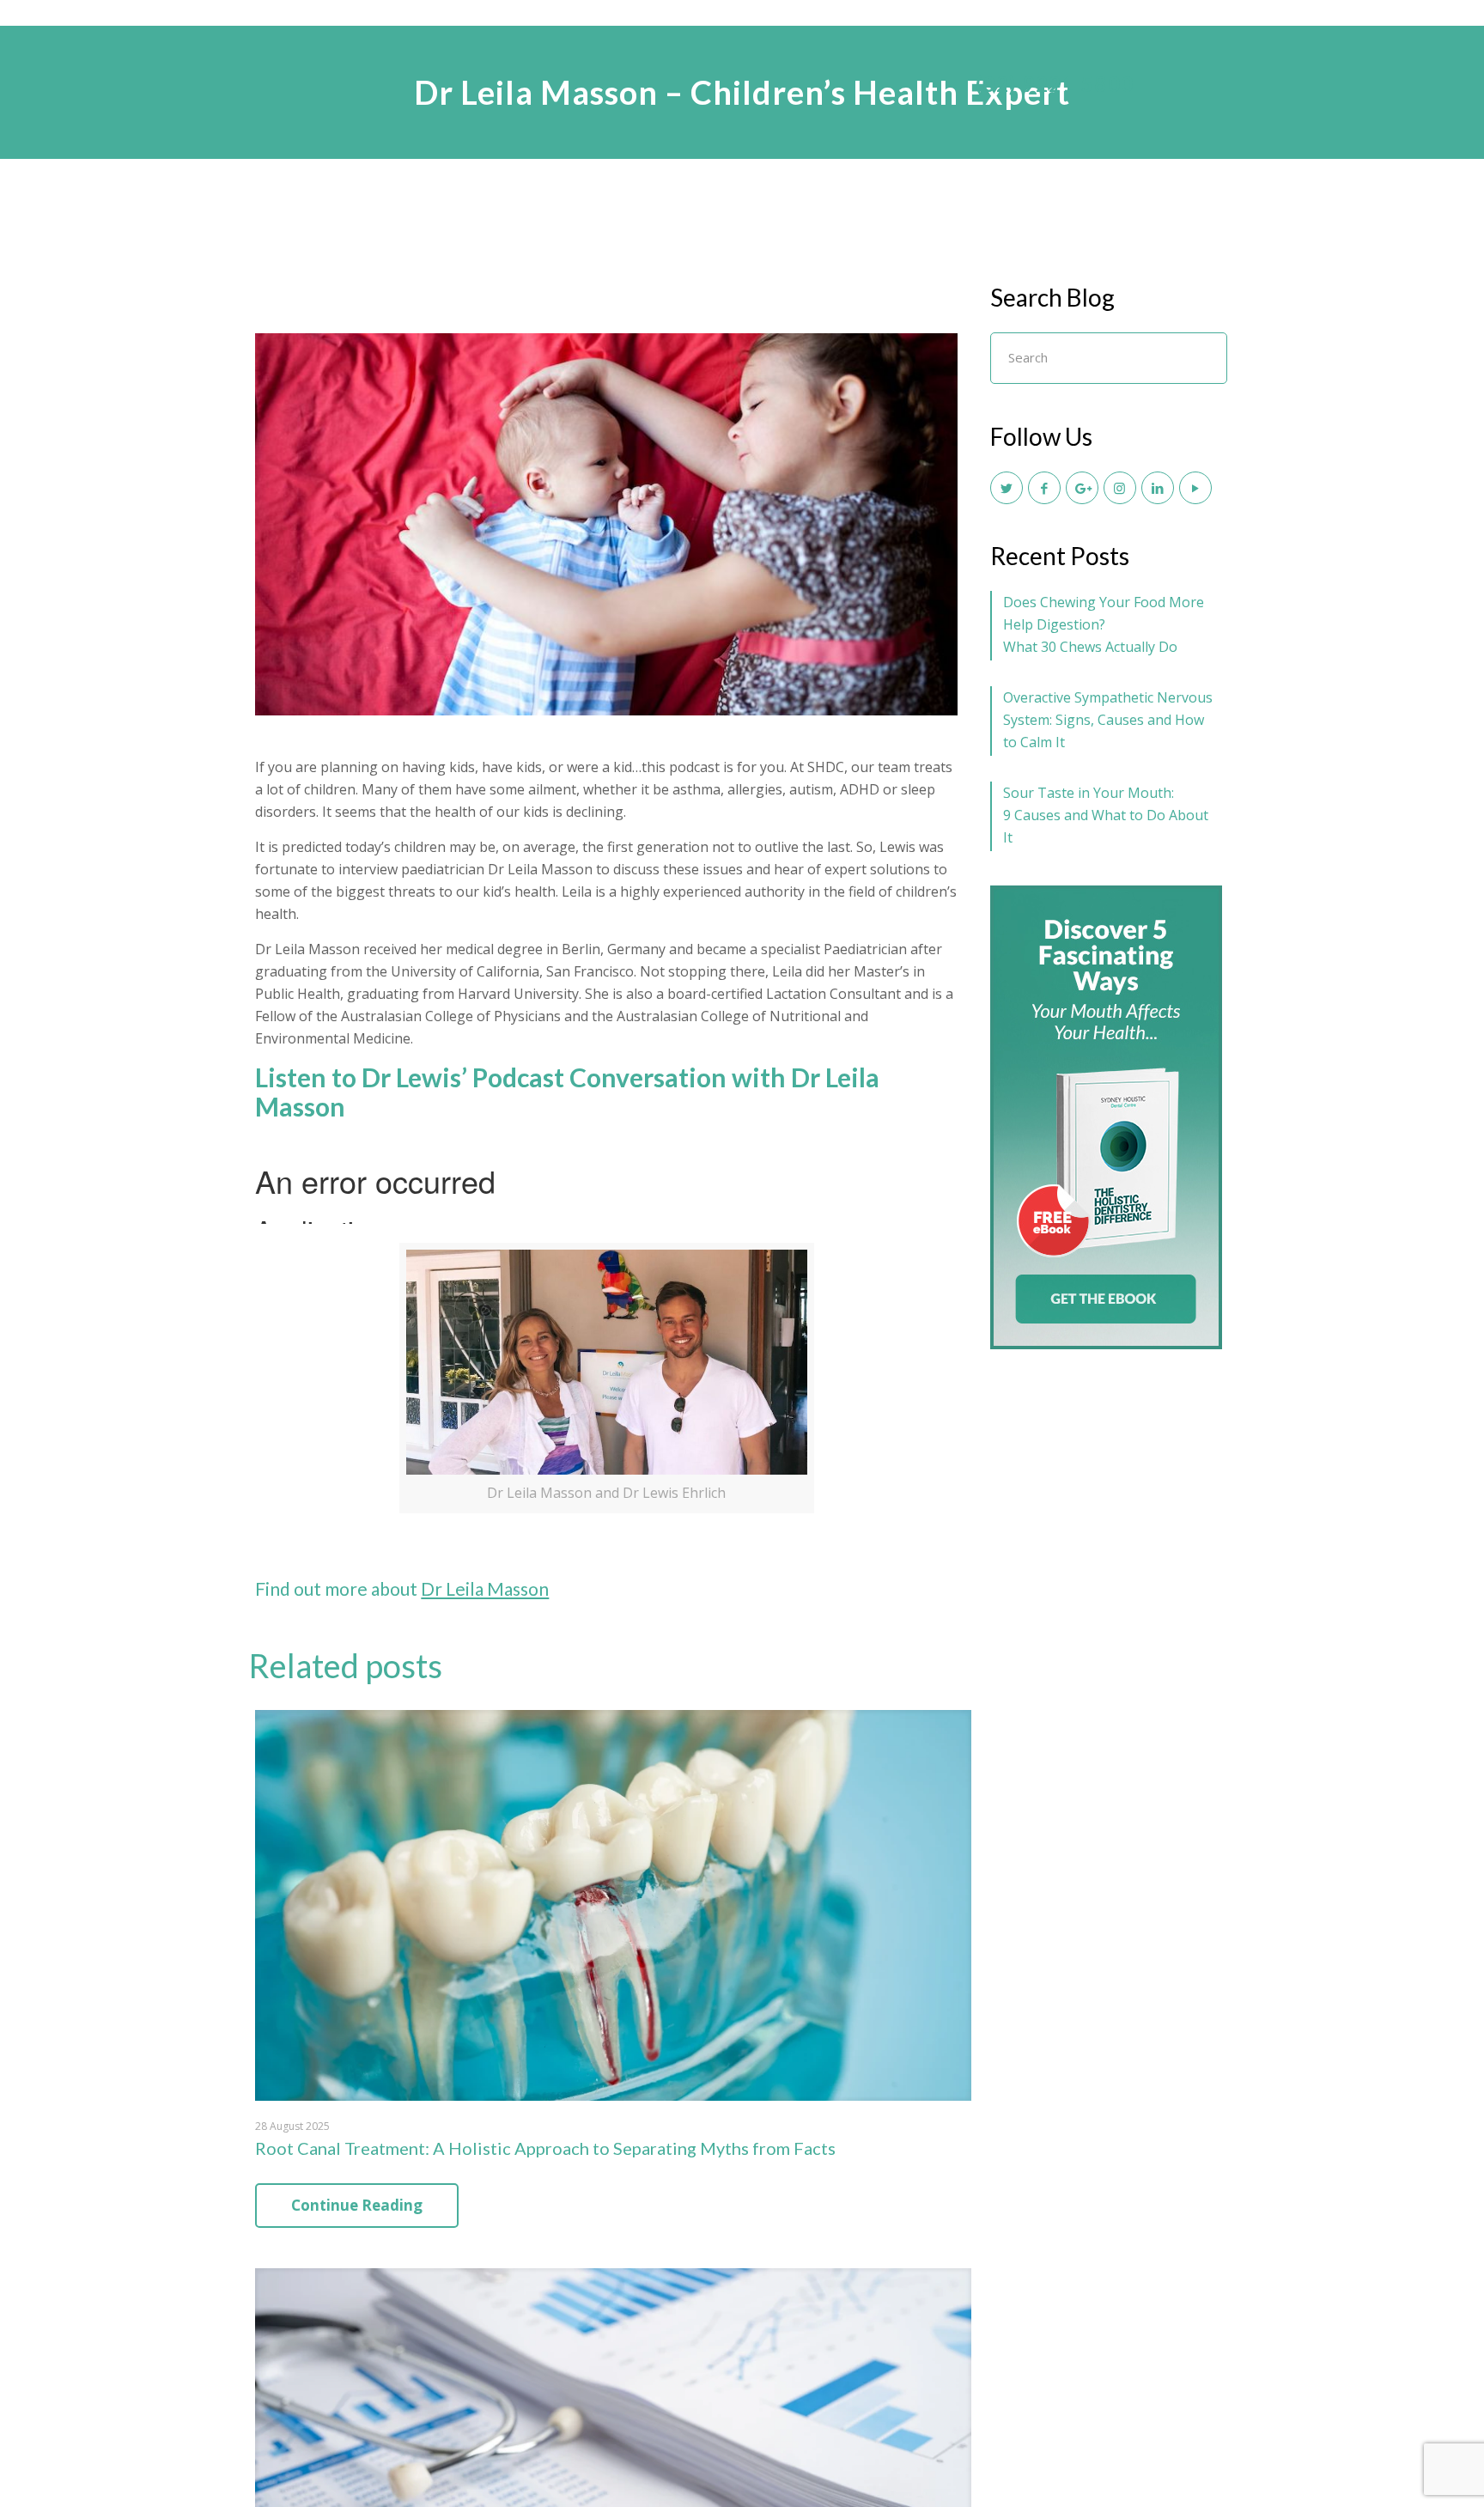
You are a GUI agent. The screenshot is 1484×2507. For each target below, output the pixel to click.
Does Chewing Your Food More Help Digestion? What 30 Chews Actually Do (1104, 624)
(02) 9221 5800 (1055, 84)
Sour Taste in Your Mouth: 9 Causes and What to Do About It (1106, 815)
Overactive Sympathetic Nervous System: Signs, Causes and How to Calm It (1108, 720)
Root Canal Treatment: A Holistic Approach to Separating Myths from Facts (545, 2148)
